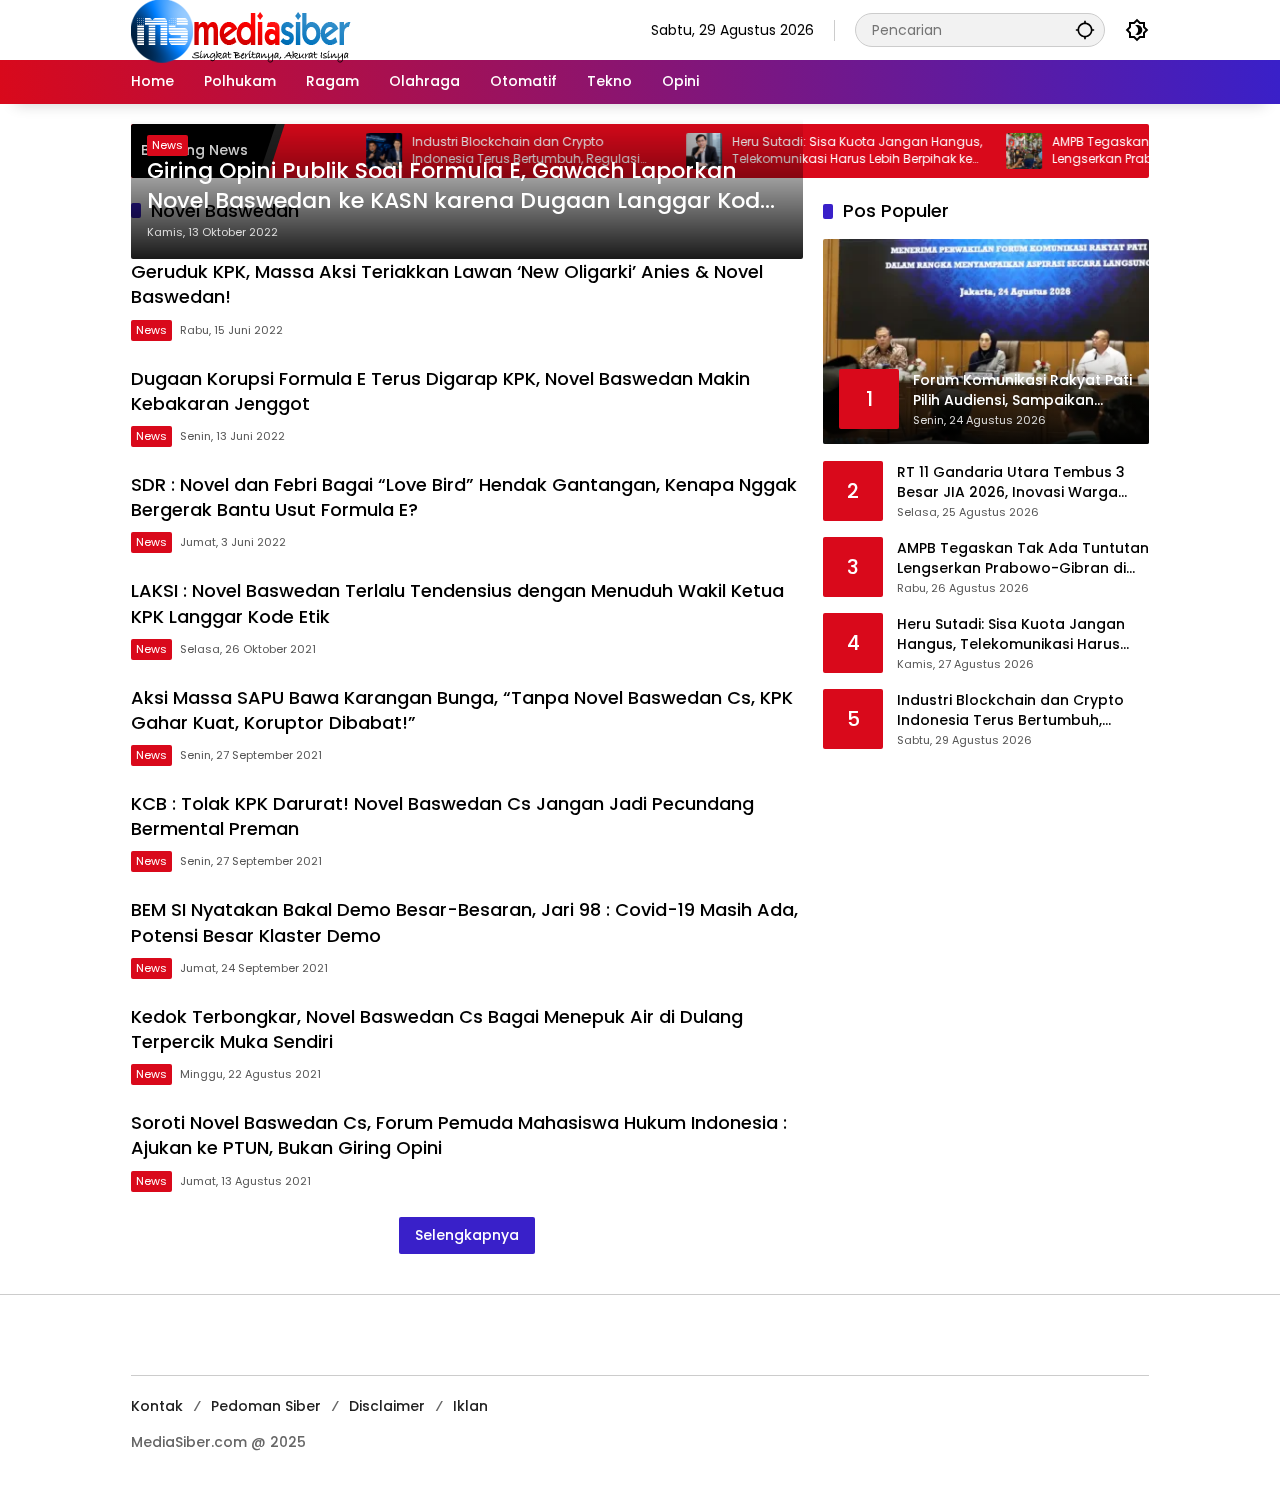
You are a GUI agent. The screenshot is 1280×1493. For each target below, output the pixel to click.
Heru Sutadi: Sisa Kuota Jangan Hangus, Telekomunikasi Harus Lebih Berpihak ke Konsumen (830, 151)
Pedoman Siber (266, 1406)
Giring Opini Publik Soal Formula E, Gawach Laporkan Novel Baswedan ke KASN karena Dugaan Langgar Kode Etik (460, 187)
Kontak (157, 1406)
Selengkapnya (467, 1235)
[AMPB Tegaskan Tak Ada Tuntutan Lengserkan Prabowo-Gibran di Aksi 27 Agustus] (997, 151)
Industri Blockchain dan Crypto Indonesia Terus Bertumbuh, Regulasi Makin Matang (1010, 709)
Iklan (470, 1406)
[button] (1085, 29)
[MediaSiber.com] (241, 29)
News (167, 145)
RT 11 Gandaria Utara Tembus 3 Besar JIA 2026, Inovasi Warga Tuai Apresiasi (1011, 481)
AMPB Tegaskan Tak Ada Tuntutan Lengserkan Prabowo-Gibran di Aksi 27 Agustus (1023, 557)
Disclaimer (387, 1406)
